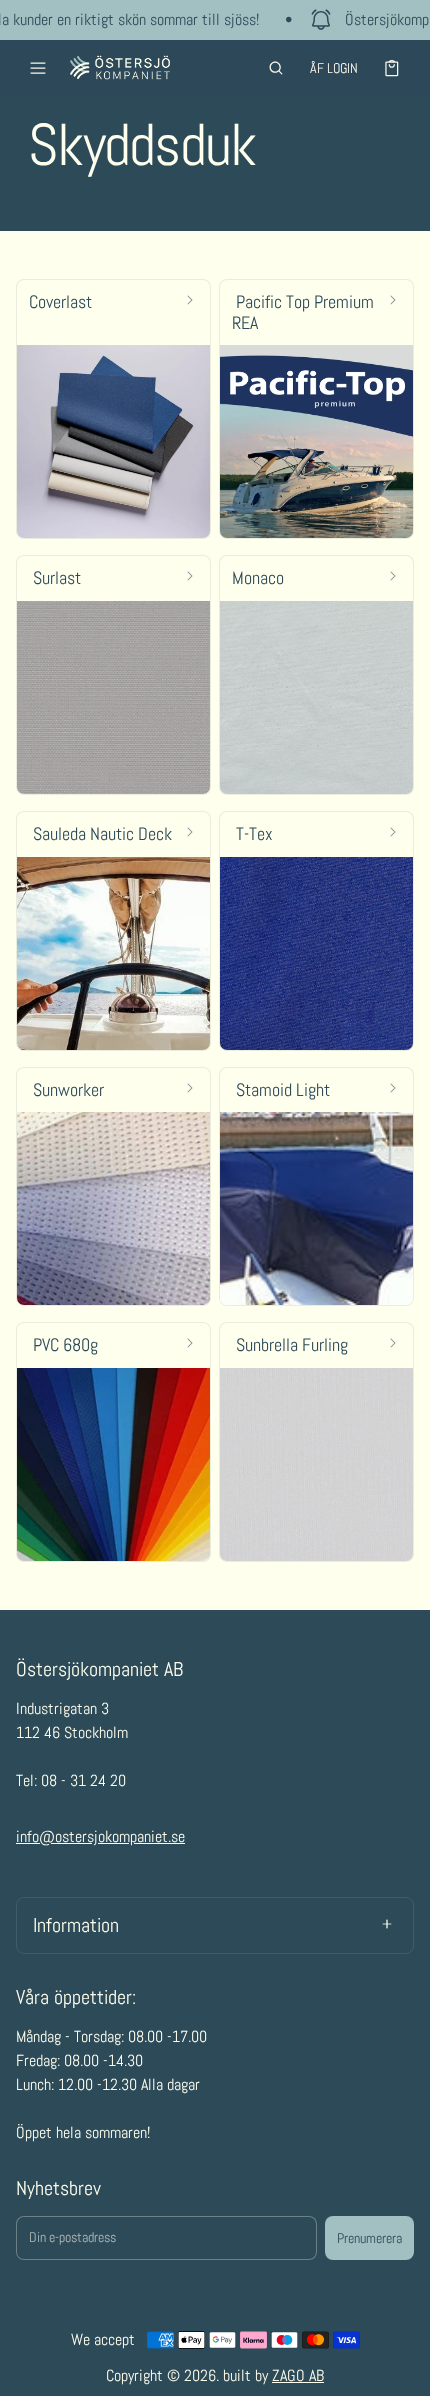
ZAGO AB (298, 2375)
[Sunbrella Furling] (316, 1442)
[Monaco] (316, 675)
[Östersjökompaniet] (120, 67)
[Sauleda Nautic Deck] (113, 931)
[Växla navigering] (38, 68)
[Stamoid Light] (316, 1187)
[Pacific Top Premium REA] (316, 409)
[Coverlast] (113, 409)
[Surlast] (113, 675)
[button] (276, 68)
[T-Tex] (316, 931)
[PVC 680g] (113, 1442)
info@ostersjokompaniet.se (100, 1836)
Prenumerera (369, 2238)
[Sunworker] (113, 1187)
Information (76, 1925)
